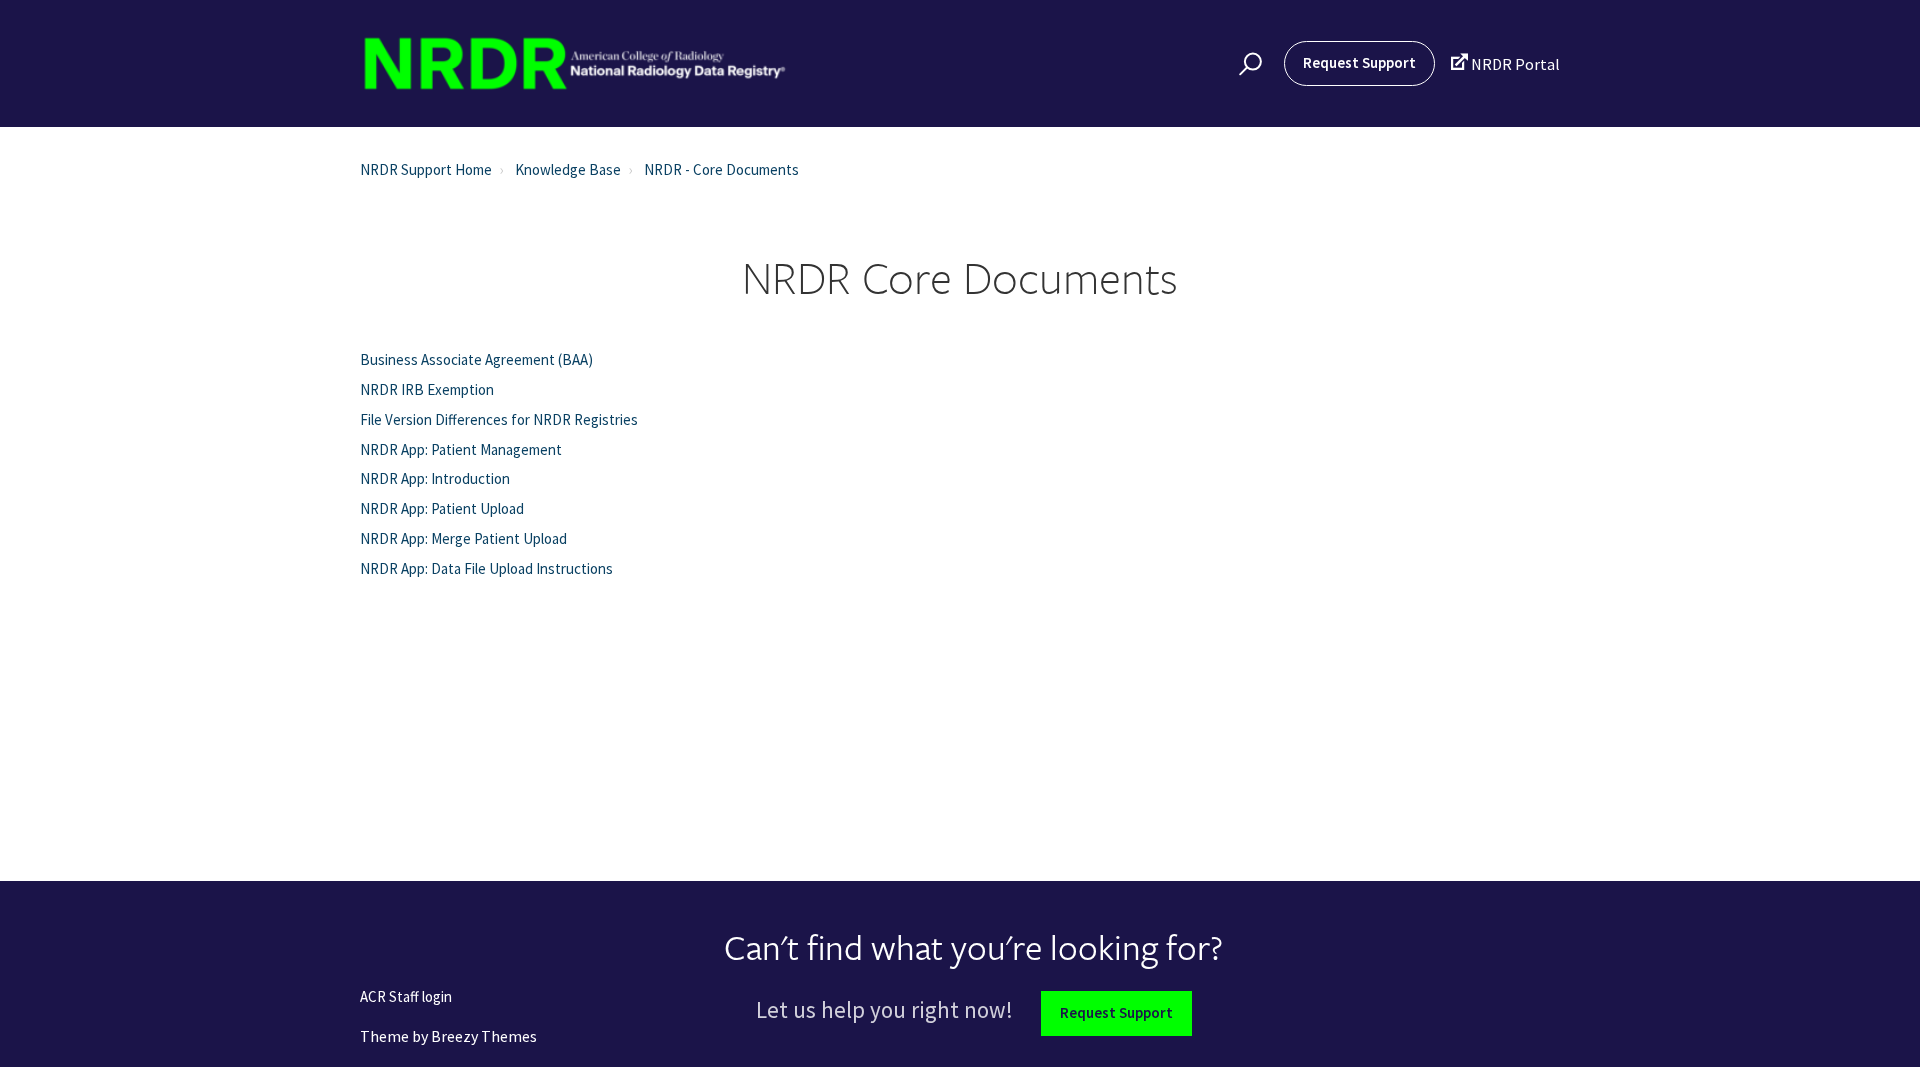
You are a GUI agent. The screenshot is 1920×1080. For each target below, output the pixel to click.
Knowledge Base (568, 169)
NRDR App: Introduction (435, 478)
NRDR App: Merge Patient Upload (463, 538)
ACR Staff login (406, 997)
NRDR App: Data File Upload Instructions (486, 568)
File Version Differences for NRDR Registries (499, 419)
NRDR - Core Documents (721, 169)
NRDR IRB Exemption (427, 389)
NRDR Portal (1505, 63)
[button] (1247, 64)
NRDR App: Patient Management (461, 449)
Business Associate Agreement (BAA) (476, 359)
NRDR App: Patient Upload (442, 508)
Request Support (1359, 62)
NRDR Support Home (426, 169)
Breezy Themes (484, 1036)
